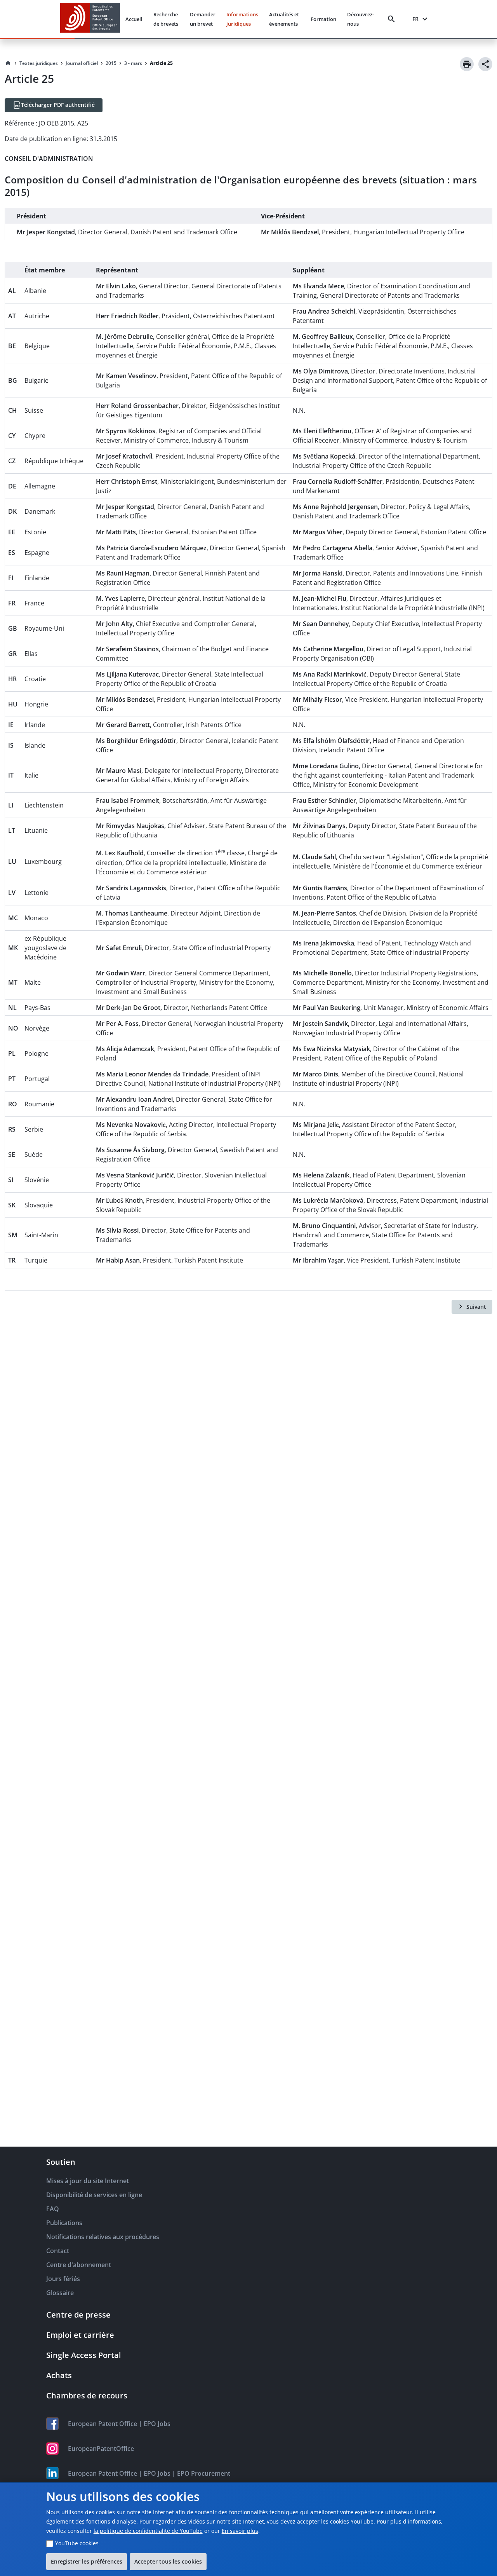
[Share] (485, 64)
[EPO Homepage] (90, 19)
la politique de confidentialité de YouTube (148, 2531)
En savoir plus (240, 2531)
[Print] (467, 64)
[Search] (393, 19)
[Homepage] (8, 63)
